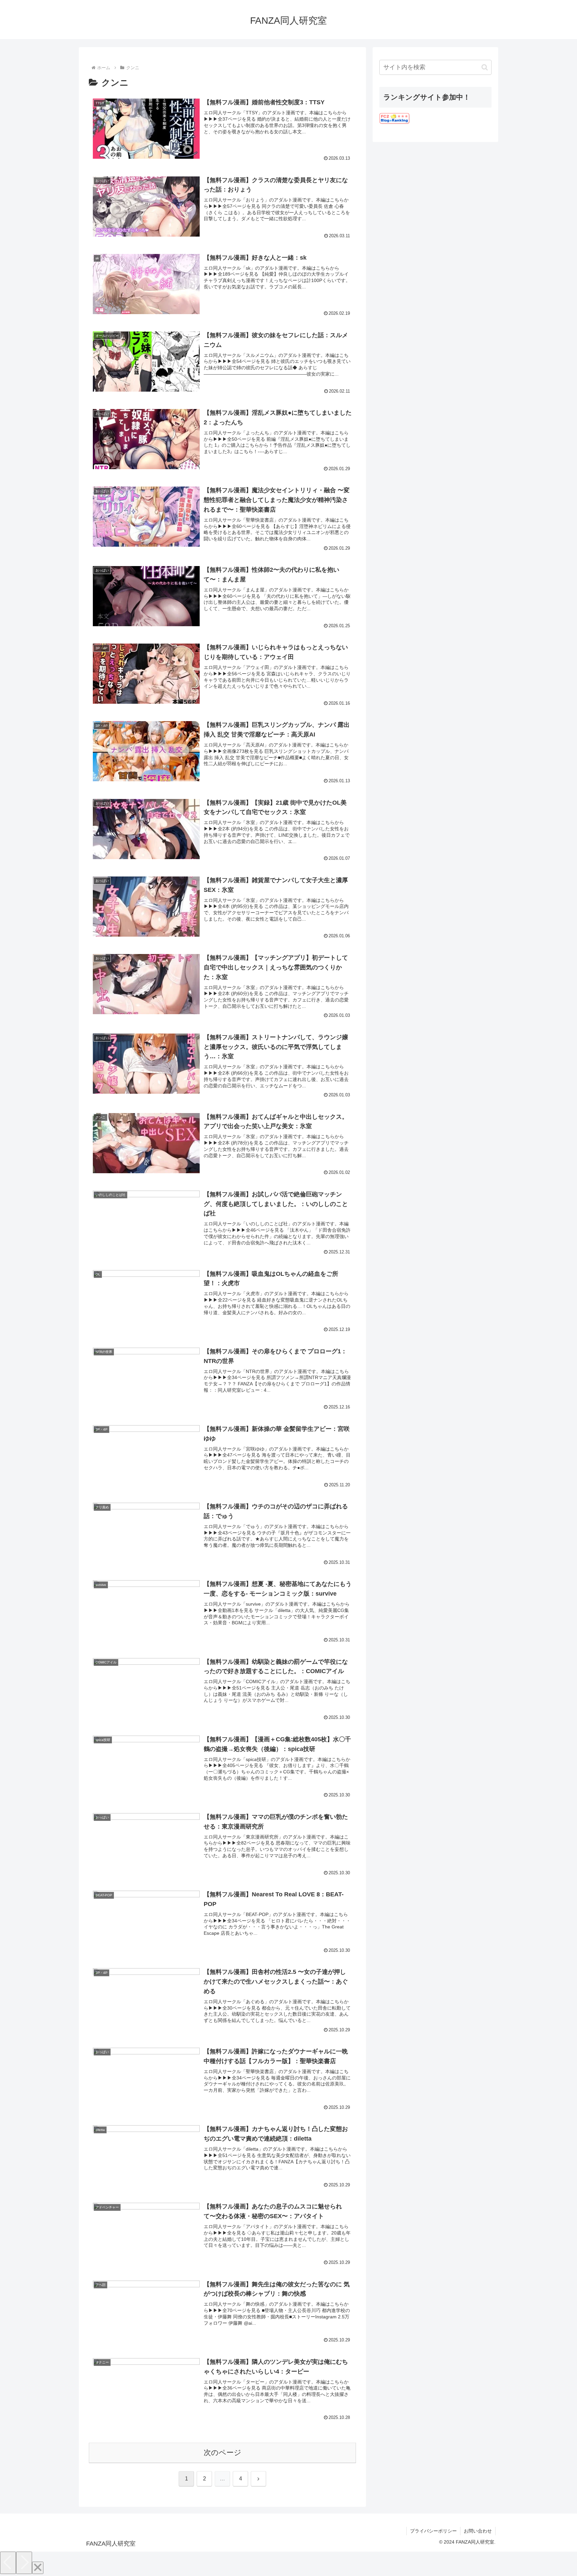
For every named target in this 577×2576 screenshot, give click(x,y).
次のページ (223, 2453)
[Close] (38, 2568)
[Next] (24, 2563)
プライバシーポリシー (433, 2531)
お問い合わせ (478, 2531)
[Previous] (8, 2563)
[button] (485, 67)
